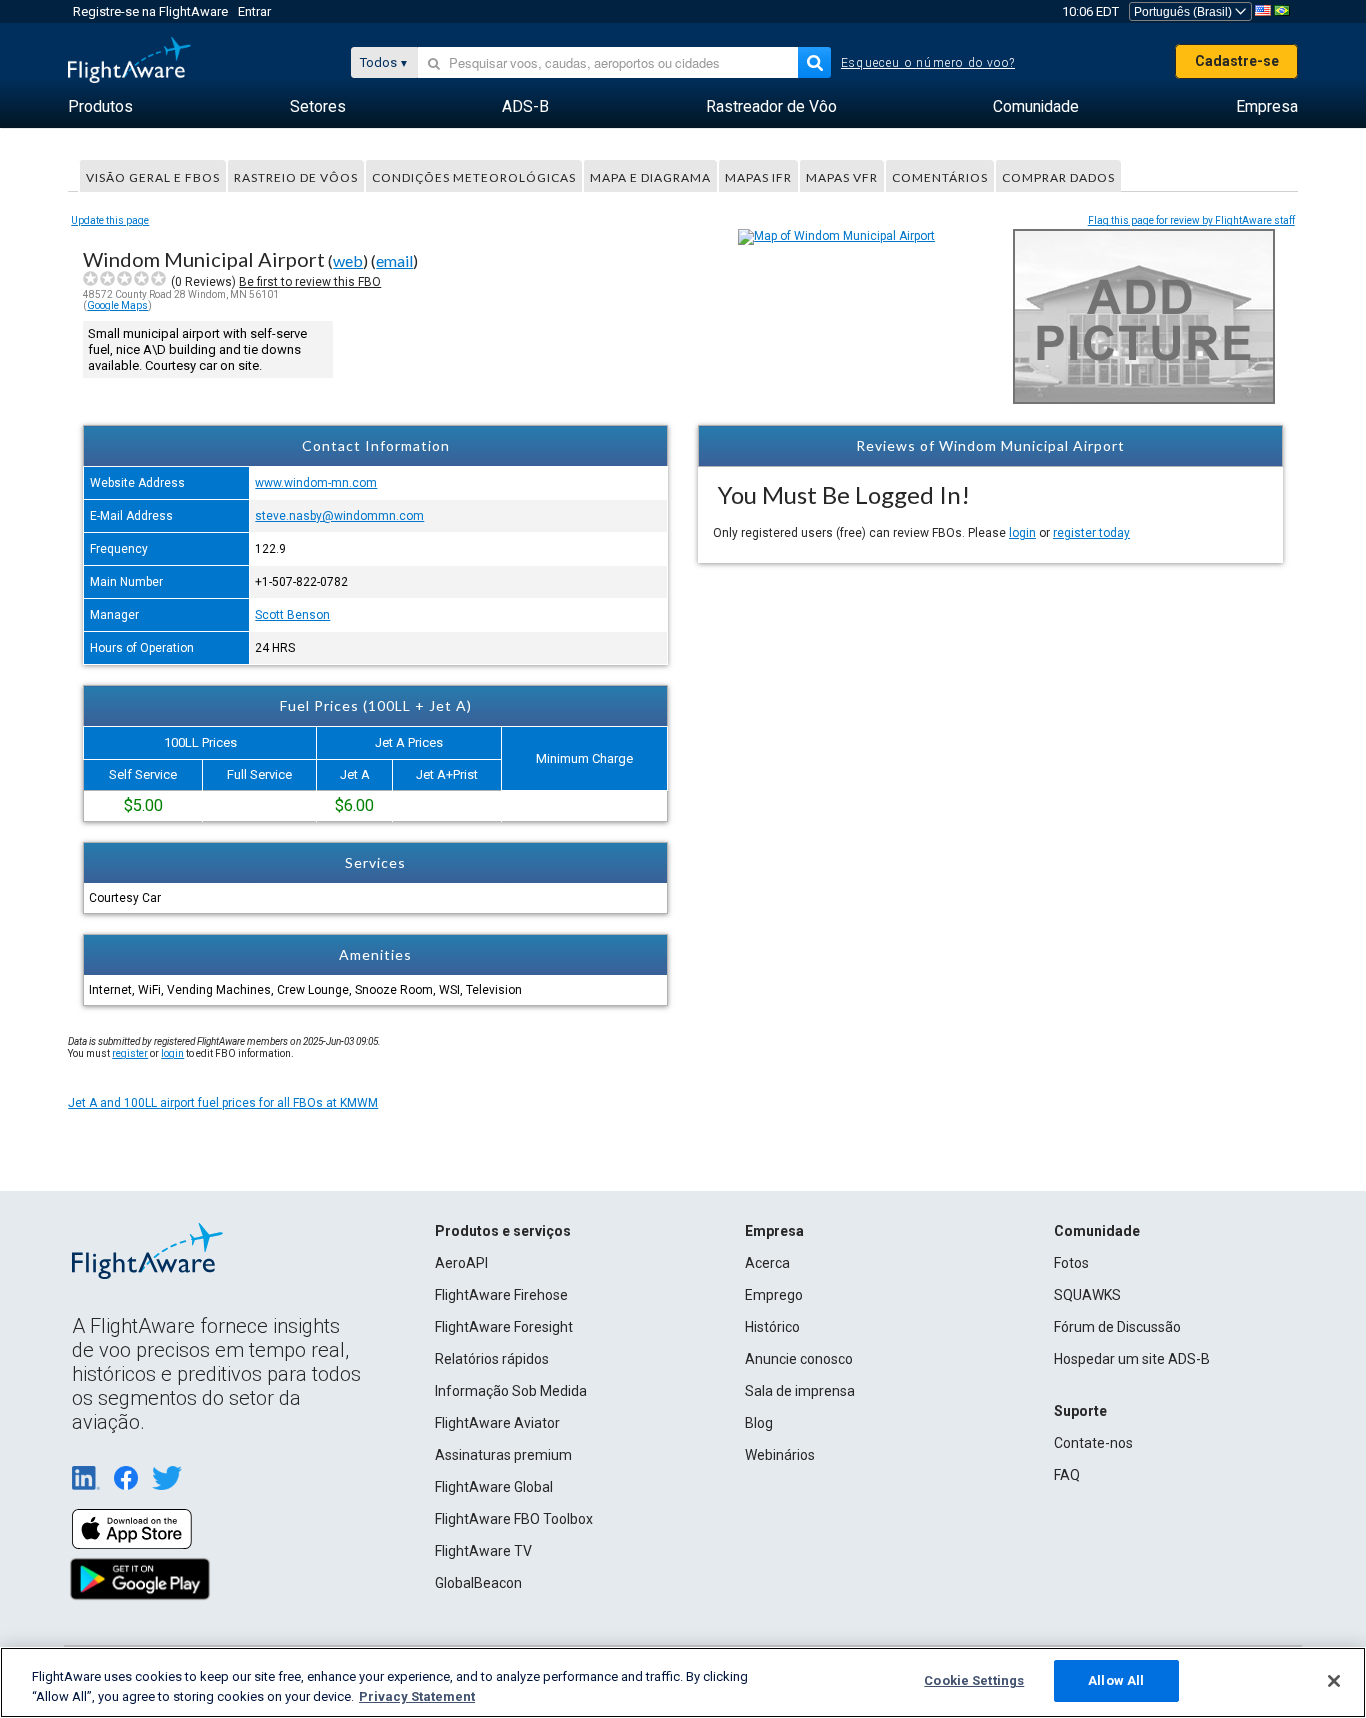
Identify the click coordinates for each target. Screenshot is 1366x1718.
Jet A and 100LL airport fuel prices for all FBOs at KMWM (223, 1103)
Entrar (254, 11)
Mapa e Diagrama (650, 177)
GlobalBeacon (478, 1583)
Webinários (780, 1455)
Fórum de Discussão (1117, 1327)
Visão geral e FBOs (153, 177)
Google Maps (117, 305)
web (348, 260)
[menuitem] (100, 107)
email (394, 260)
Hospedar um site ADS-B (1132, 1359)
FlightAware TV (483, 1551)
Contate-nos (1093, 1443)
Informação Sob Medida (511, 1391)
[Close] (1334, 1681)
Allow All (1116, 1680)
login (1022, 533)
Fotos (1071, 1263)
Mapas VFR (842, 177)
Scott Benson (292, 615)
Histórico (772, 1327)
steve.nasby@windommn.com (339, 516)
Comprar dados (1058, 177)
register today (1091, 533)
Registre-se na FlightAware (150, 11)
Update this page (110, 220)
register (130, 1053)
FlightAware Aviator (497, 1423)
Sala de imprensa (800, 1391)
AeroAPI (461, 1263)
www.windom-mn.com (316, 483)
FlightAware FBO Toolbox (514, 1519)
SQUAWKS (1087, 1295)
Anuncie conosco (799, 1359)
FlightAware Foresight (504, 1327)
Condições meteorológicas (474, 177)
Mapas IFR (758, 177)
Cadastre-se (1237, 61)
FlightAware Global (494, 1487)
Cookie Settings (974, 1680)
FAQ (1067, 1475)
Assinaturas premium (503, 1455)
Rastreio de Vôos (296, 177)
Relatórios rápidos (492, 1359)
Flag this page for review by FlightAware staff (1191, 220)
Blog (759, 1423)
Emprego (774, 1295)
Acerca (767, 1263)
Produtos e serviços (503, 1231)
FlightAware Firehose (501, 1295)
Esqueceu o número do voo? (928, 63)
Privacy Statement (417, 1696)
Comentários (940, 177)
